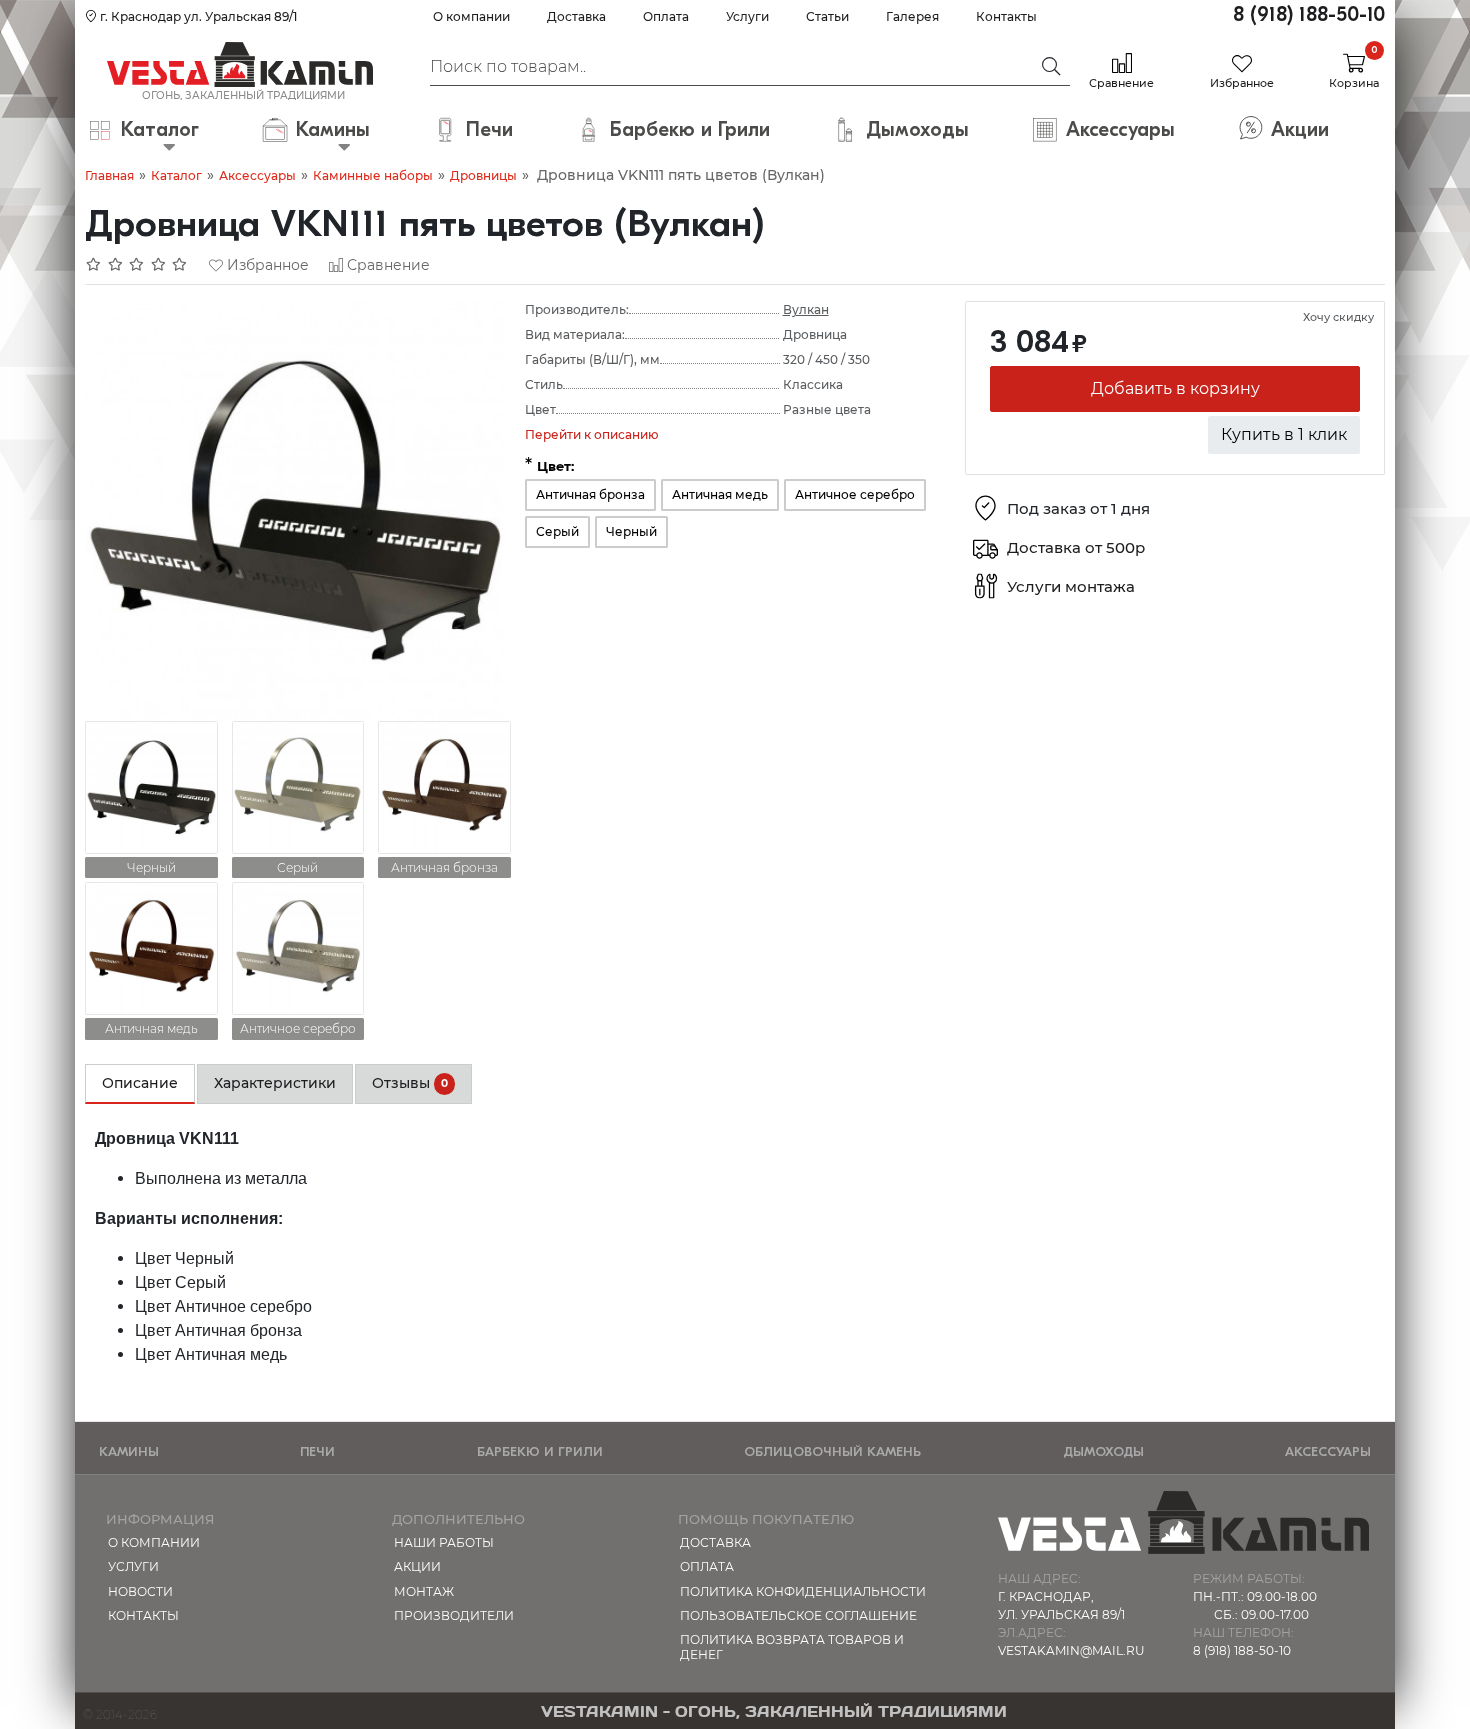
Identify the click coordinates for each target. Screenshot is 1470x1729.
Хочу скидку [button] (1338, 317)
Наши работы (444, 1542)
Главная (109, 175)
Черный (631, 531)
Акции (417, 1566)
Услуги (747, 16)
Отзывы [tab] (410, 1083)
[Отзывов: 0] (137, 265)
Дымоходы (1103, 1451)
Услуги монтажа (1071, 587)
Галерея (912, 16)
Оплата (666, 16)
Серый (557, 531)
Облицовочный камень (832, 1451)
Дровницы (483, 175)
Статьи (827, 16)
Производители (454, 1615)
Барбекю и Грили (540, 1451)
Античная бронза (590, 494)
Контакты (1006, 16)
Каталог (176, 175)
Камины (129, 1451)
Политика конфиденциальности (803, 1591)
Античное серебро (855, 494)
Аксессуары (257, 175)
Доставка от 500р (1076, 548)
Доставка (576, 16)
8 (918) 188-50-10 (1309, 14)
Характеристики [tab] (275, 1083)
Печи (317, 1451)
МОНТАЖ (424, 1591)
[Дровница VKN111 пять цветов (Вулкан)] (295, 509)
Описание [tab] (140, 1083)
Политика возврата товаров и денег (792, 1646)
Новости (140, 1591)
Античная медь (720, 494)
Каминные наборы (373, 175)
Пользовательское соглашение (798, 1615)
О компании (471, 16)
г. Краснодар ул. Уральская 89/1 (197, 16)
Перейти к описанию (592, 434)
